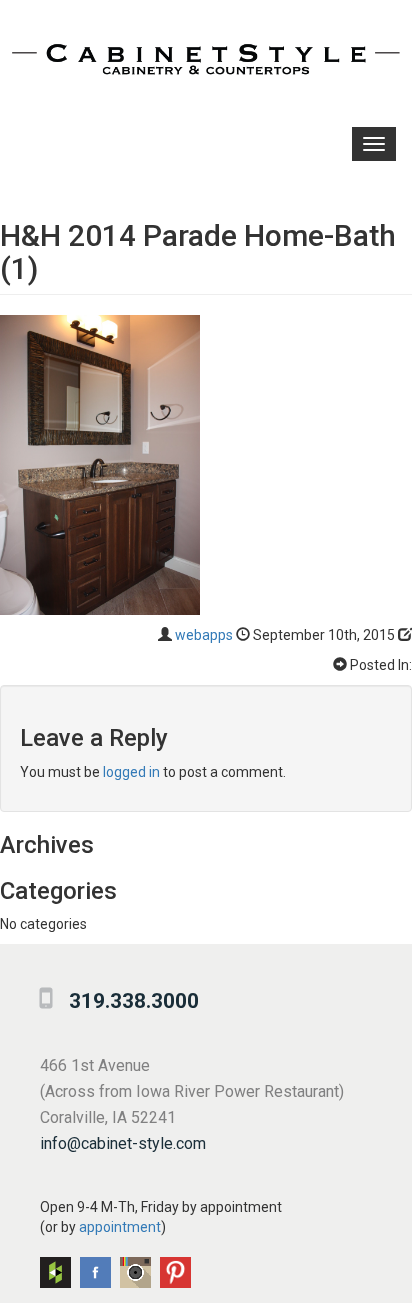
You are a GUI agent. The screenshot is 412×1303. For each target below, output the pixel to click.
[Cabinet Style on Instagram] (135, 1272)
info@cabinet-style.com (123, 1143)
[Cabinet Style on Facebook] (95, 1272)
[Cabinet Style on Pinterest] (175, 1272)
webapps (204, 635)
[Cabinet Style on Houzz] (55, 1272)
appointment (120, 1227)
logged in (131, 772)
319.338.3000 (134, 1001)
